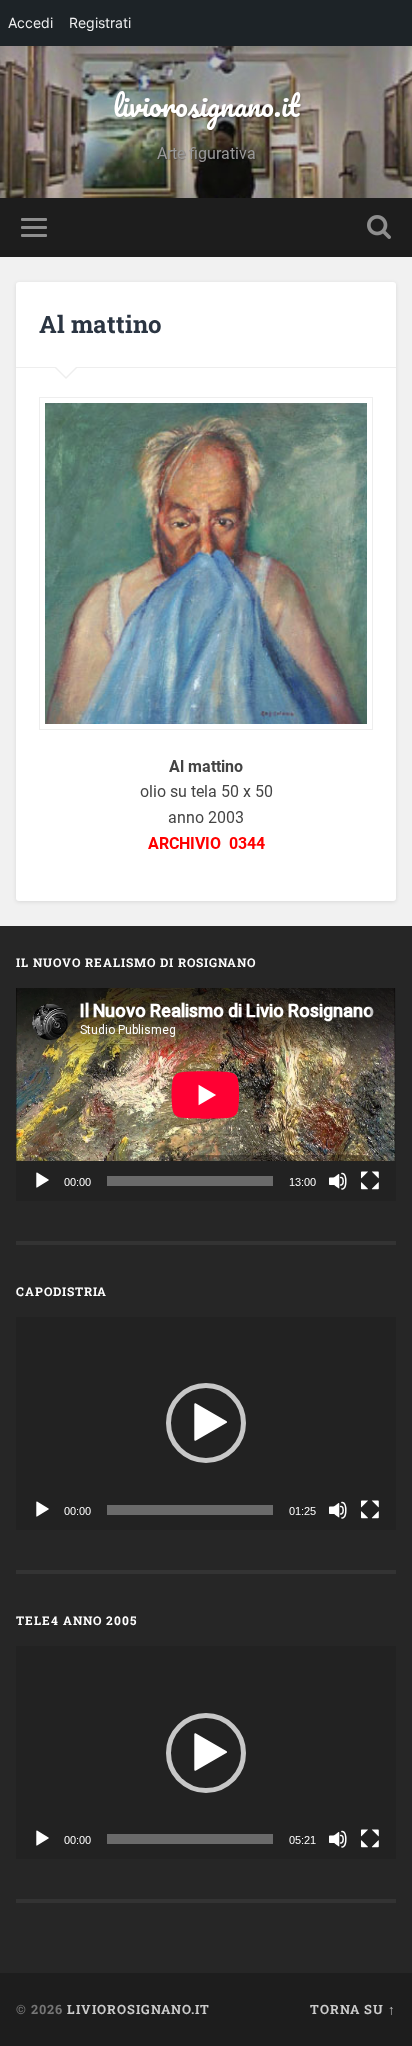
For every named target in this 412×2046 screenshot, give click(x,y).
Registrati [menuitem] (100, 22)
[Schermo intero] (370, 1181)
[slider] (189, 1510)
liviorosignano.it (206, 105)
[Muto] (338, 1181)
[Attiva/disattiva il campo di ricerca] (379, 227)
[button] (206, 1423)
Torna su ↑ (353, 2009)
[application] (205, 1094)
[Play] (42, 1181)
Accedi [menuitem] (30, 22)
